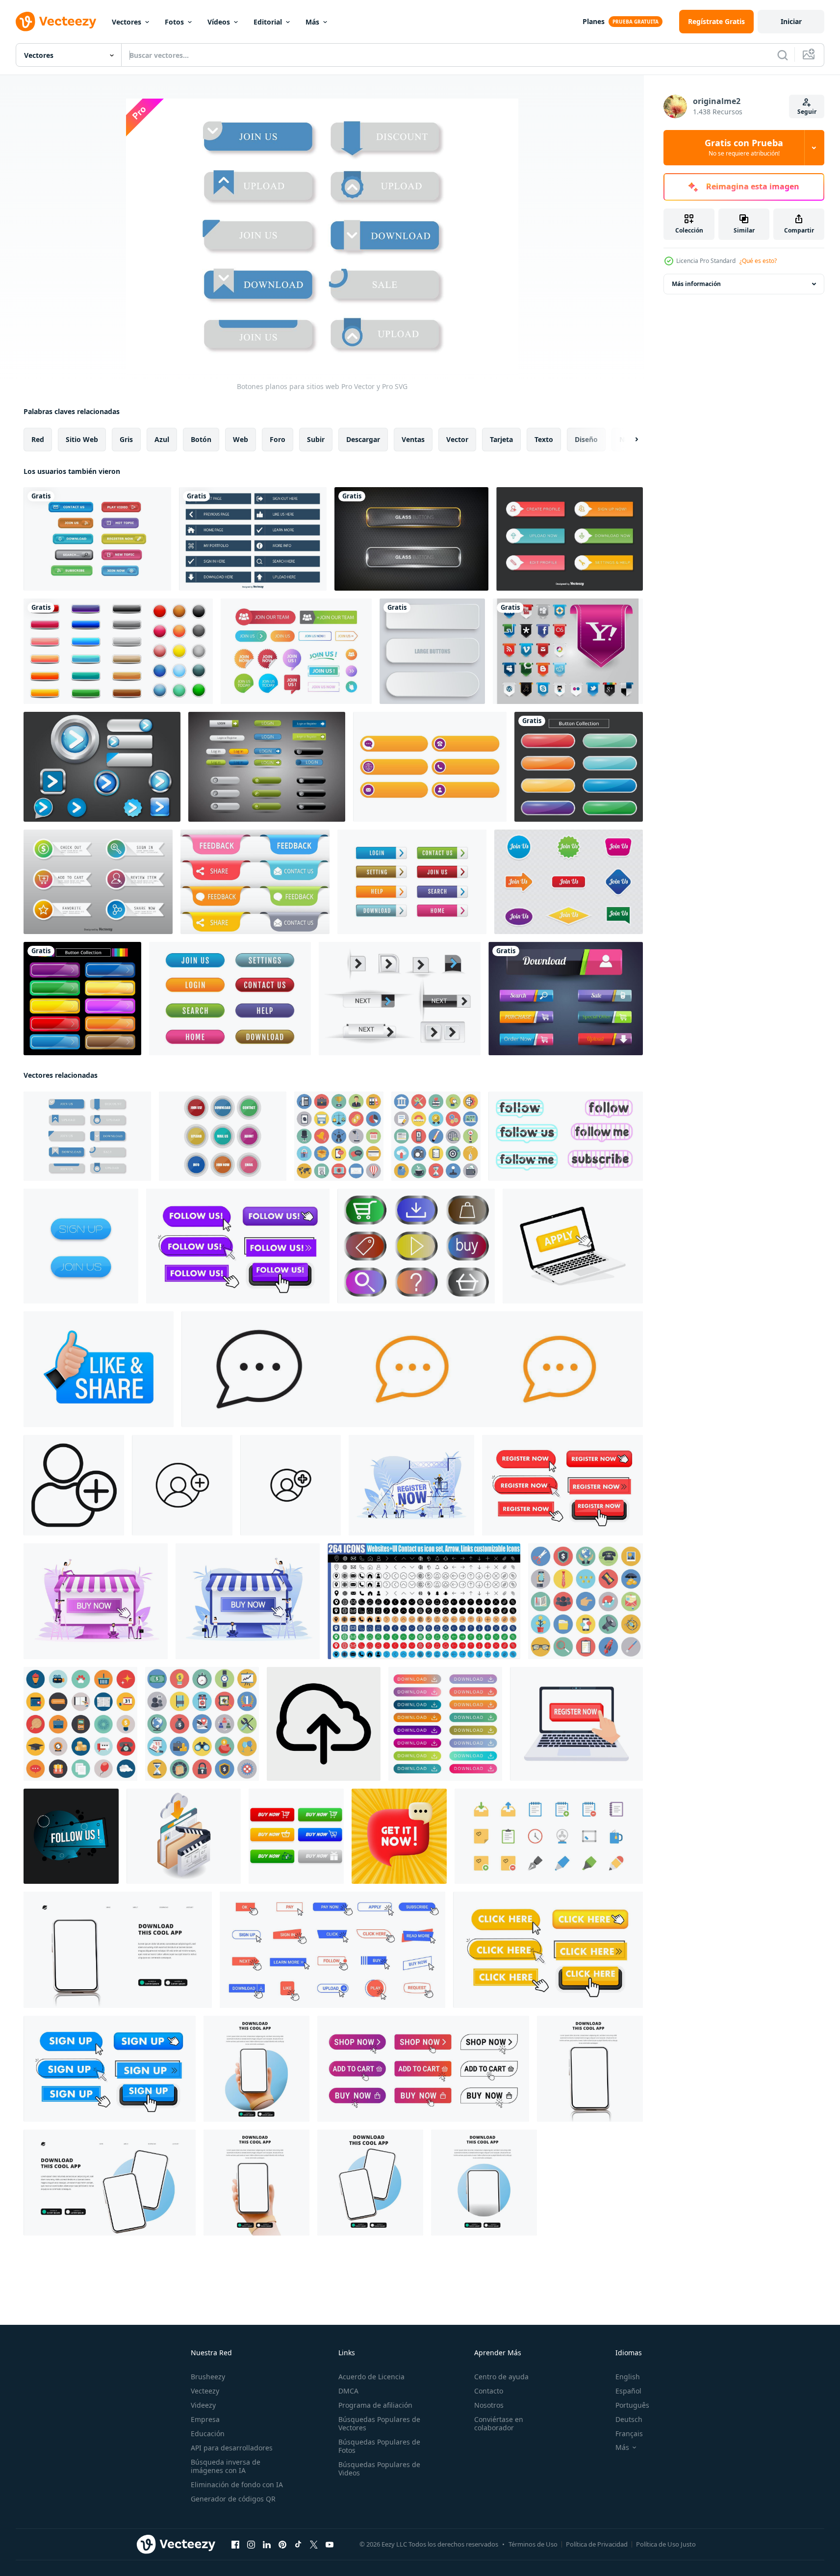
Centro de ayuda (501, 2377)
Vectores (127, 22)
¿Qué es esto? (758, 261)
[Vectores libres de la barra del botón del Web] (566, 999)
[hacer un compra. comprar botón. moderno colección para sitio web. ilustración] (296, 1836)
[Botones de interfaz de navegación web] (570, 539)
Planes (594, 21)
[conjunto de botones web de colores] (118, 651)
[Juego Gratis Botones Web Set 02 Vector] (400, 999)
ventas (413, 439)
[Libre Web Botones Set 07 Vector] (102, 767)
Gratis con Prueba (744, 148)
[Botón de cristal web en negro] (411, 539)
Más (312, 22)
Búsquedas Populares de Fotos (379, 2446)
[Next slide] (628, 440)
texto (544, 439)
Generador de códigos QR (233, 2499)
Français (629, 2433)
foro (278, 439)
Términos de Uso (533, 2544)
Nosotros (489, 2405)
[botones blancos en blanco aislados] (432, 651)
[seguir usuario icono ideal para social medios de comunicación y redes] (182, 1485)
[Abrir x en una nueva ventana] (314, 2545)
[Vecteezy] (56, 22)
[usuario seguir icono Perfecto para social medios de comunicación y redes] (74, 1485)
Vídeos (219, 22)
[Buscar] (783, 55)
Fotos (174, 22)
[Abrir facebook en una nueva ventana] (235, 2545)
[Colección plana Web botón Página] (253, 539)
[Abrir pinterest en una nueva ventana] (282, 2545)
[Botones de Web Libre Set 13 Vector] (267, 767)
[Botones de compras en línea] (98, 882)
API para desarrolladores (232, 2448)
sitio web (82, 439)
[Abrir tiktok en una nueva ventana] (298, 2545)
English (628, 2377)
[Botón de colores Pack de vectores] (223, 1136)
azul (162, 439)
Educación (208, 2433)
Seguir (807, 112)
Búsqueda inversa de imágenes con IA (226, 2466)
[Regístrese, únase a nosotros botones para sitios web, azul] (81, 1246)
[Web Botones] (97, 539)
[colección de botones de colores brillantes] (579, 767)
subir (316, 439)
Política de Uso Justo (666, 2544)
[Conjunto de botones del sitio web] (230, 999)
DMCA (348, 2391)
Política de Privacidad (597, 2544)
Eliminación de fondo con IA (237, 2485)
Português (632, 2405)
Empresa (205, 2419)
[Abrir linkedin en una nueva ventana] (267, 2545)
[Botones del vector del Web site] (568, 651)
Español (628, 2391)
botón (201, 439)
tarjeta (501, 439)
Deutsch (629, 2419)
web (241, 439)
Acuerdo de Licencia (371, 2377)
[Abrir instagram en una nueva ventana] (251, 2545)
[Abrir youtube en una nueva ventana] (330, 2545)
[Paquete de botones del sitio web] (412, 882)
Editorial (268, 22)
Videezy (203, 2405)
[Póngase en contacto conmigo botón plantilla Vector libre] (430, 767)
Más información (696, 284)
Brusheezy (208, 2377)
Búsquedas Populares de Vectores (379, 2423)
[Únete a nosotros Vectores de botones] (296, 651)
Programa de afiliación (375, 2405)
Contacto (489, 2391)
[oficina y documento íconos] (549, 1836)
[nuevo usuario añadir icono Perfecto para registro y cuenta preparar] (291, 1485)
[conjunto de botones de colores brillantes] (82, 999)
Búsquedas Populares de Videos (379, 2469)
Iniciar (791, 21)
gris (126, 439)
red (38, 439)
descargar (363, 439)
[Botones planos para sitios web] (87, 1136)
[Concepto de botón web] (569, 882)
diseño (586, 439)
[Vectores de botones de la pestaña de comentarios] (255, 882)
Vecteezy (205, 2391)
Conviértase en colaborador (499, 2423)
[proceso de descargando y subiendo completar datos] (184, 1836)
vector (457, 439)
